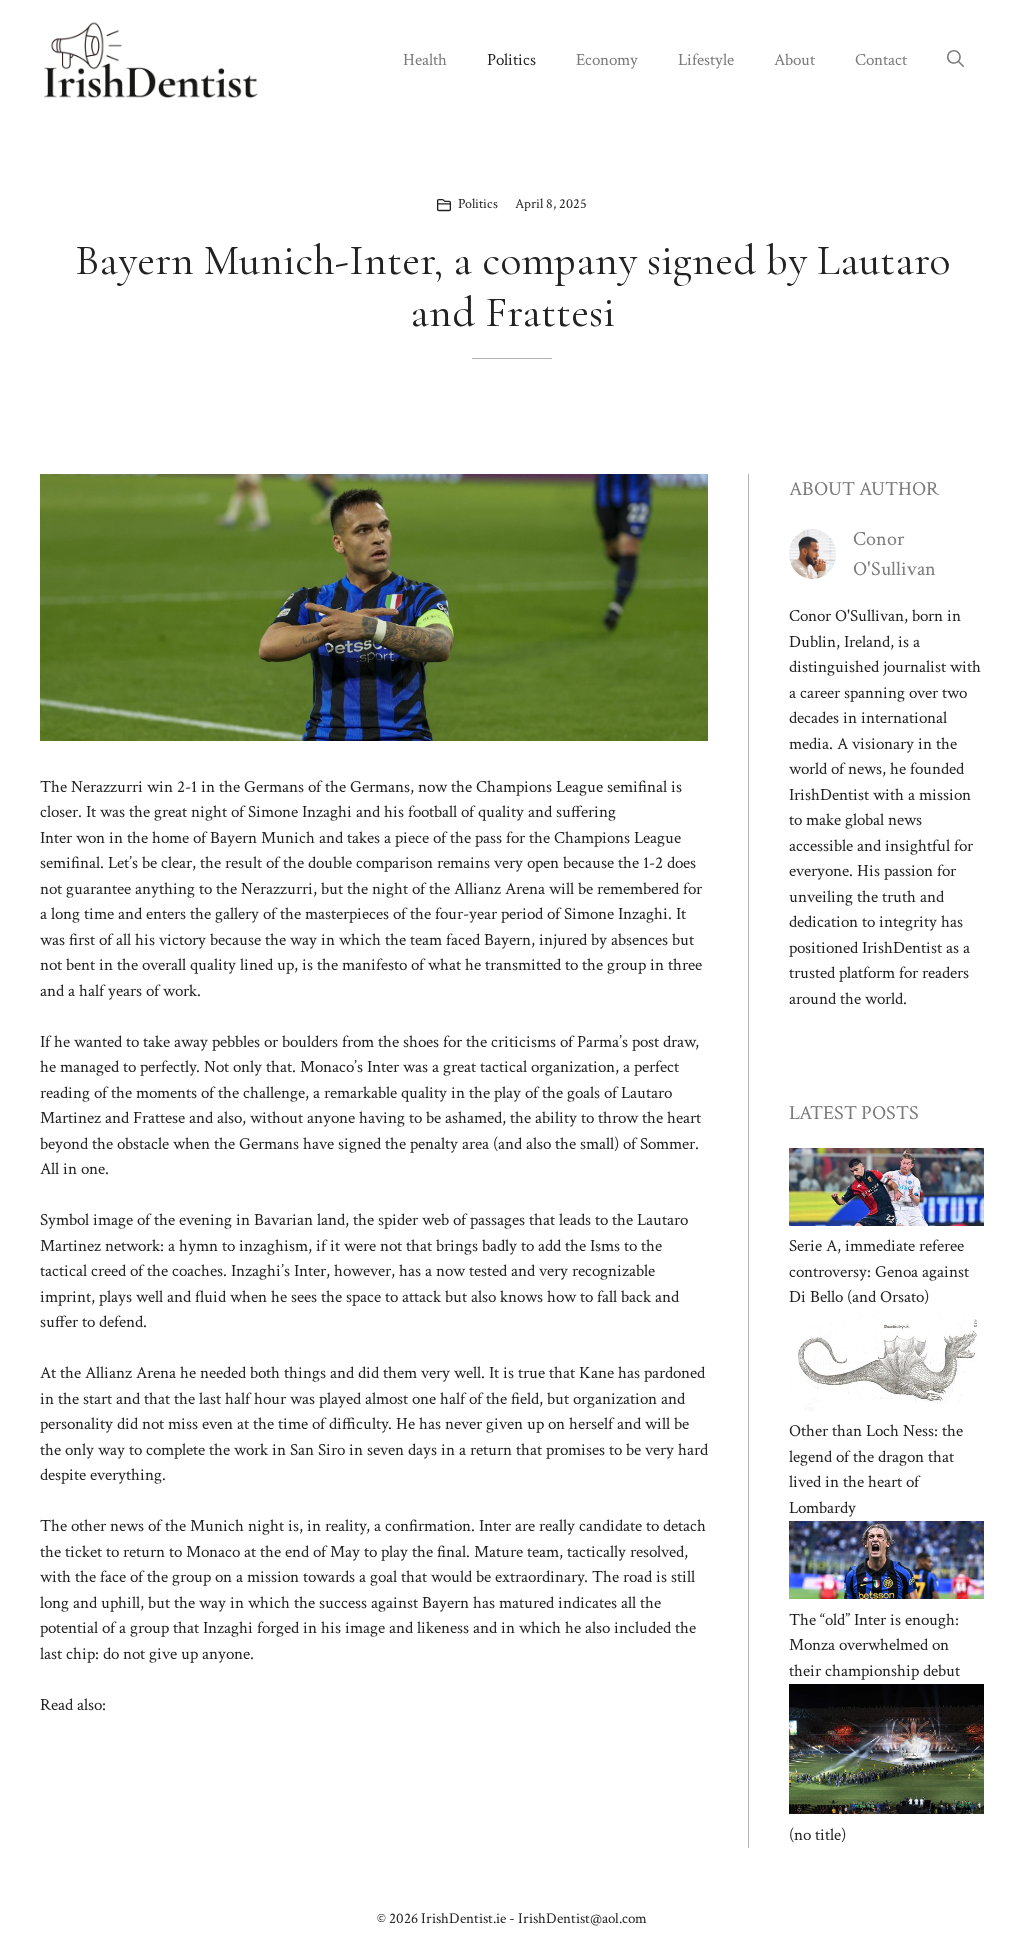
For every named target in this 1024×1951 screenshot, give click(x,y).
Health (425, 60)
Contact (881, 60)
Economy (607, 60)
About (794, 60)
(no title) (817, 1835)
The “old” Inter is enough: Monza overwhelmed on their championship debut (874, 1645)
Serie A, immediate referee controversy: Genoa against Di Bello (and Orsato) (879, 1271)
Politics (511, 60)
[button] (955, 60)
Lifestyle (706, 60)
